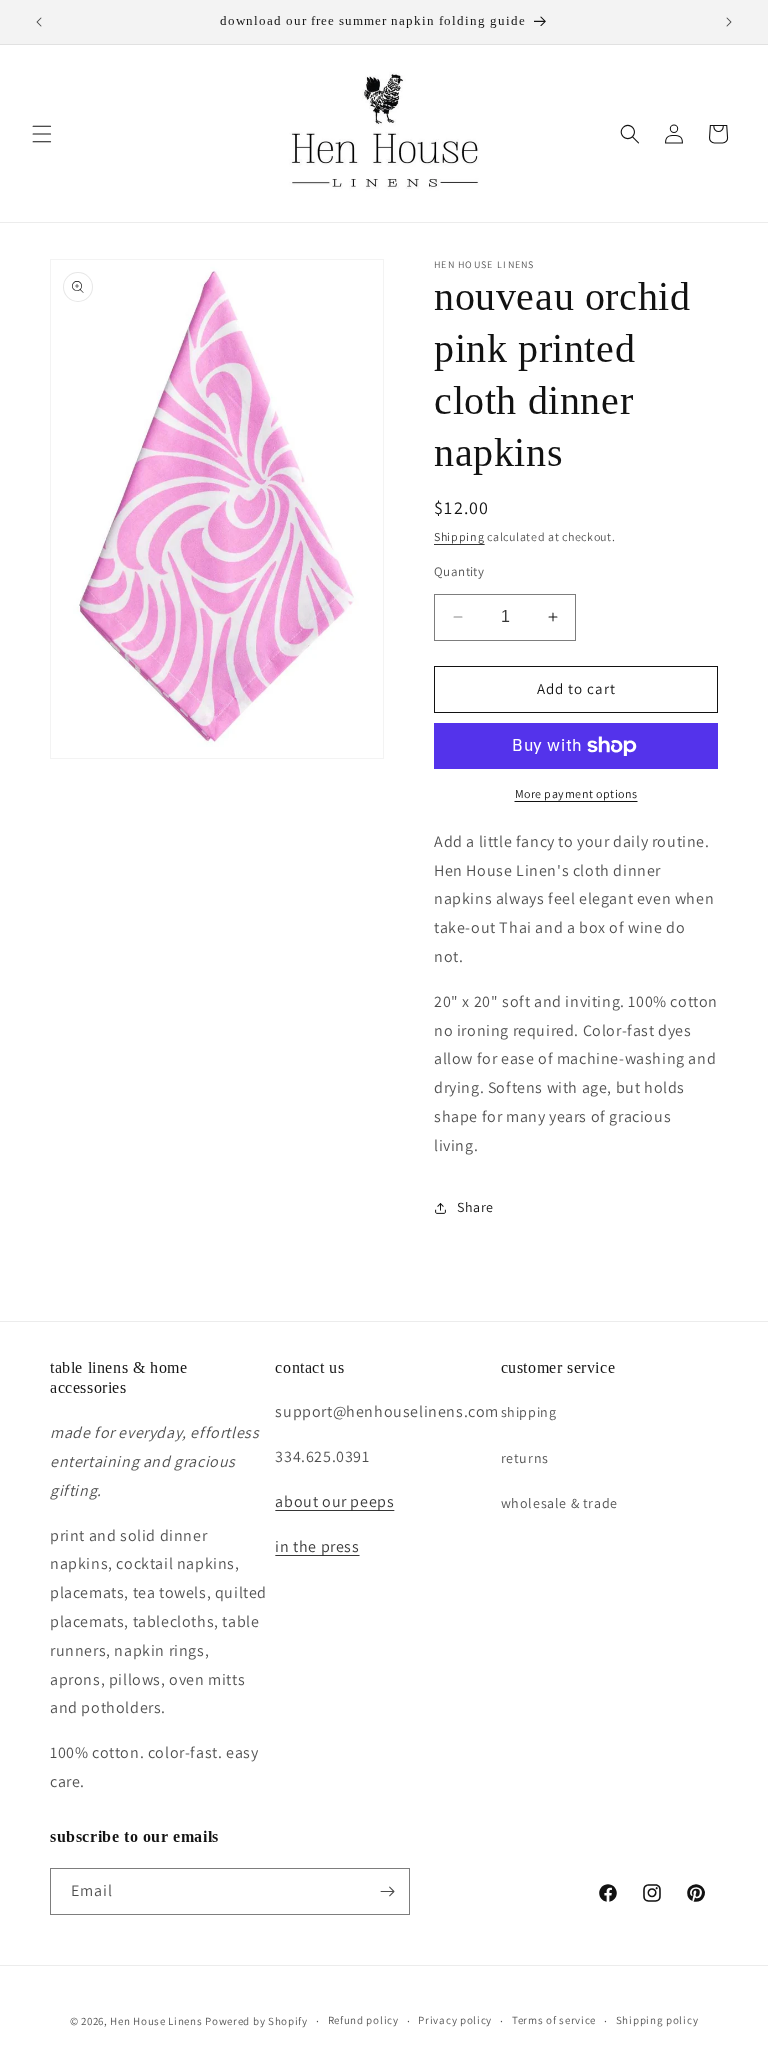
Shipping (459, 536)
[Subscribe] (387, 1891)
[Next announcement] (729, 22)
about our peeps (334, 1501)
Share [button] (475, 1207)
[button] (42, 134)
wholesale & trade (559, 1503)
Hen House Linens (156, 2021)
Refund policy (363, 2020)
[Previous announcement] (39, 22)
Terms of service (554, 2020)
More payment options (576, 793)
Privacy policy (455, 2020)
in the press (317, 1546)
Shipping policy (657, 2020)
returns (525, 1458)
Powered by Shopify (256, 2021)
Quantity (459, 571)
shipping (529, 1412)
